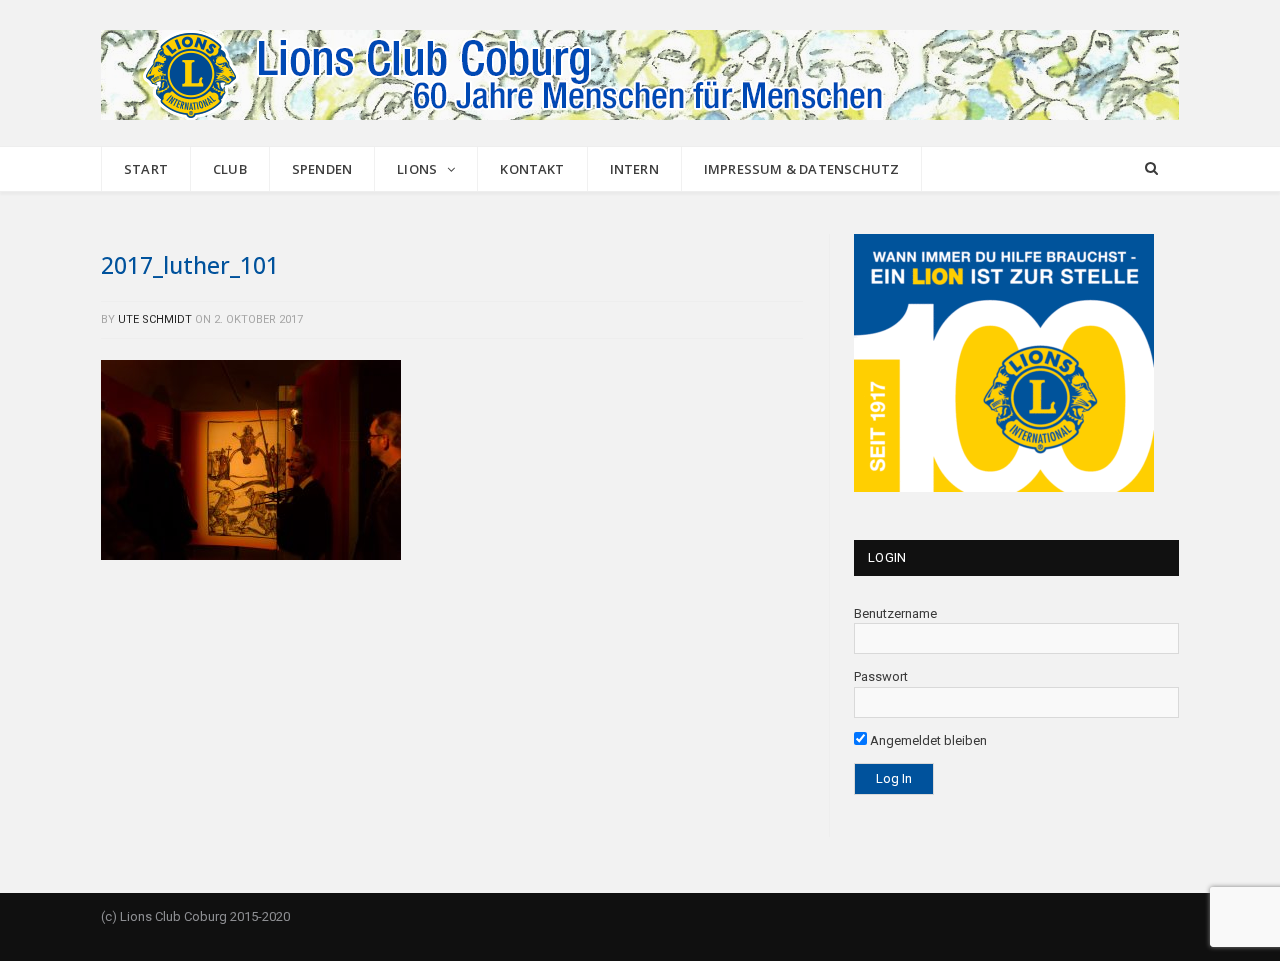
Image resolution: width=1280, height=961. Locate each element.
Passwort (881, 676)
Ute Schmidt (155, 319)
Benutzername (895, 613)
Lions (417, 169)
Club (230, 169)
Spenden (322, 169)
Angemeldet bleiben (927, 740)
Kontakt (532, 169)
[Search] (1151, 169)
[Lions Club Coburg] (640, 72)
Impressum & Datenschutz (802, 169)
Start (146, 169)
